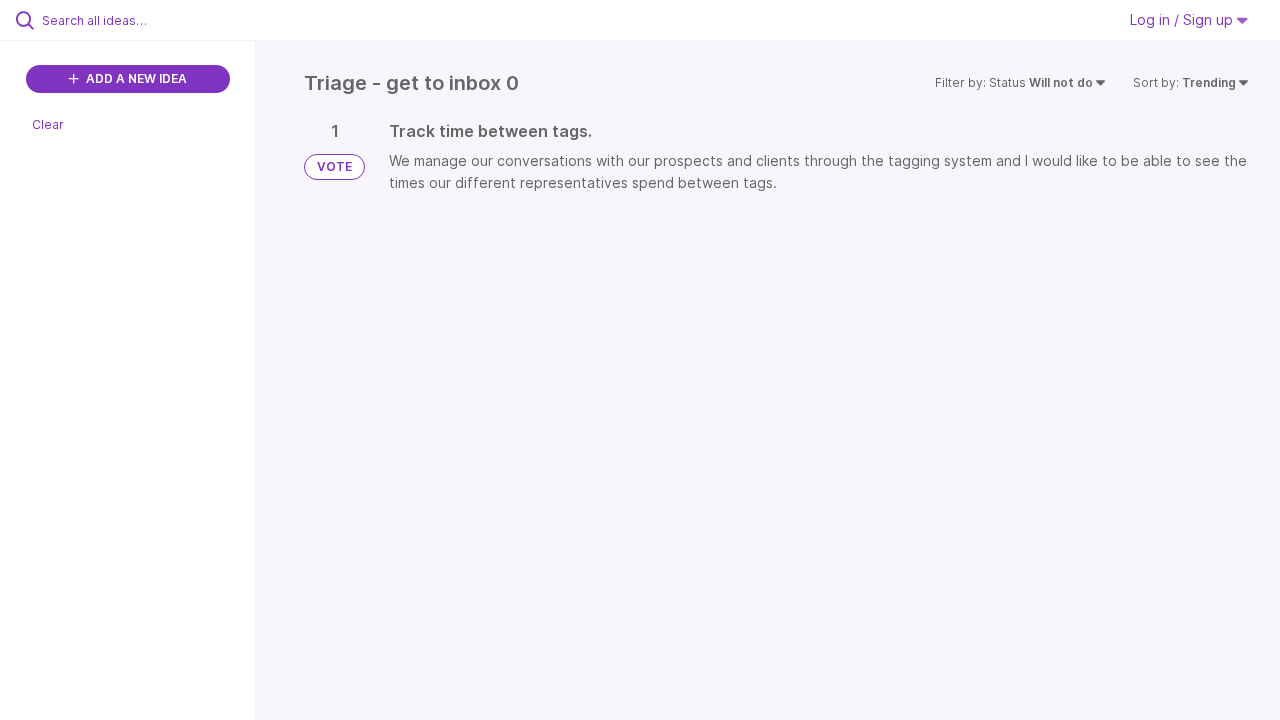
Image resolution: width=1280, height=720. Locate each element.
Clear (48, 124)
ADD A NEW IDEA (135, 78)
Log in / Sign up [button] (1183, 19)
